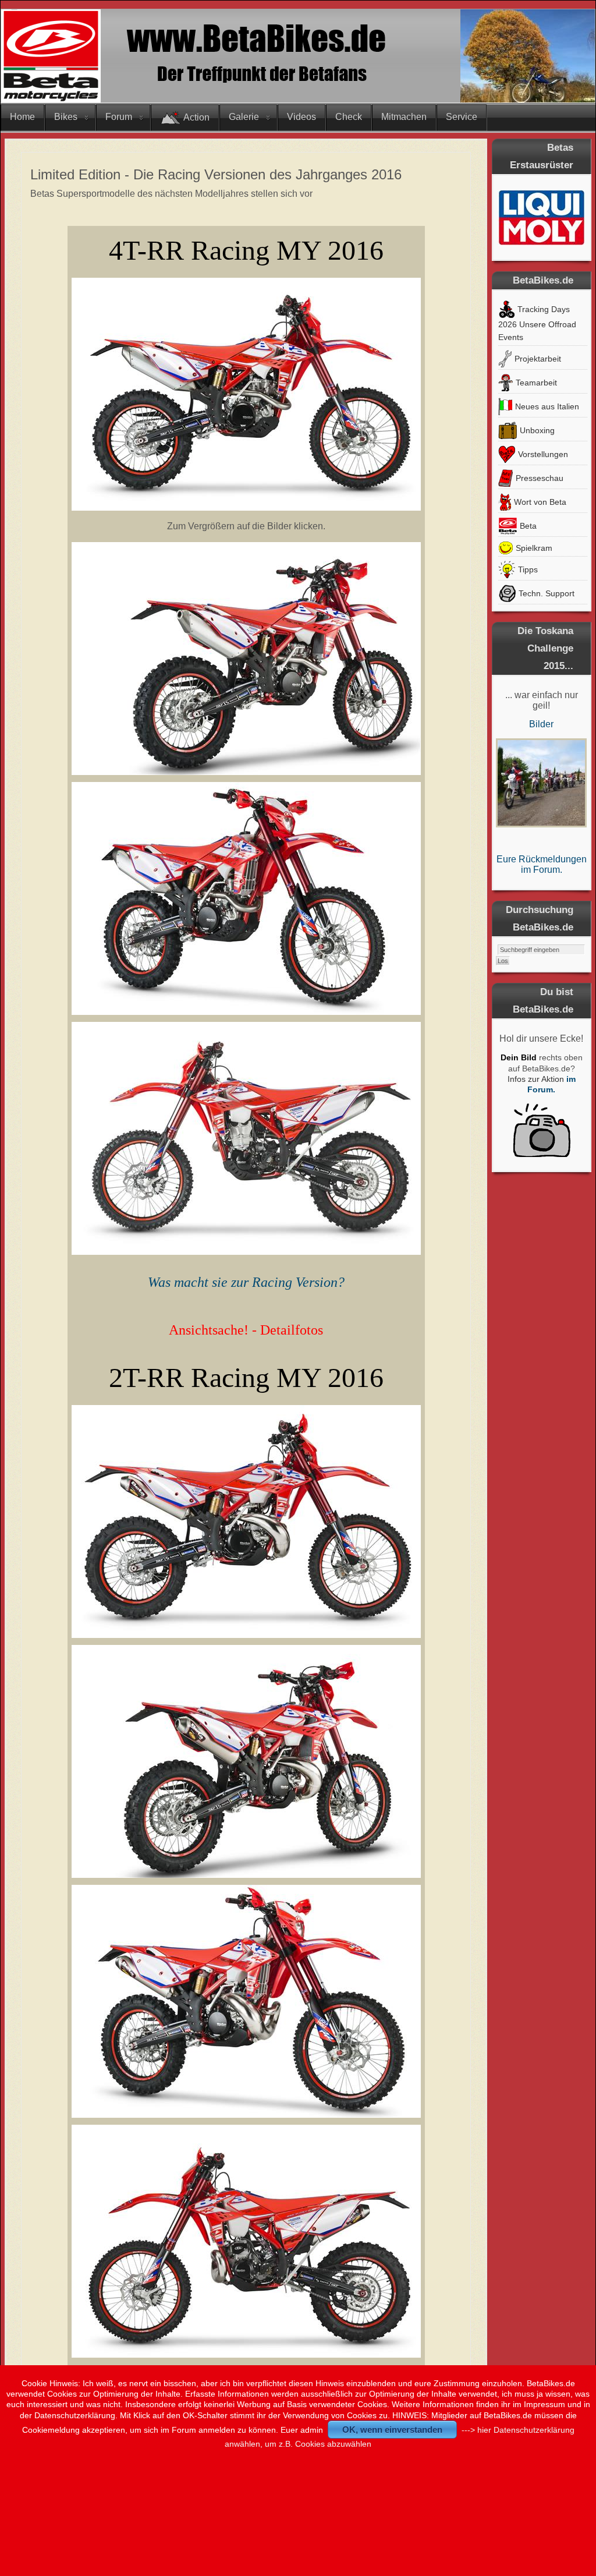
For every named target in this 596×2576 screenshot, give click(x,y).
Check (349, 117)
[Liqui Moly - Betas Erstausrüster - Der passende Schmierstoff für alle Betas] (541, 217)
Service (462, 117)
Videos (301, 117)
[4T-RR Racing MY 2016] (246, 508)
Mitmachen (404, 117)
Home (22, 117)
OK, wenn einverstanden (392, 2430)
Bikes (66, 117)
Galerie (244, 117)
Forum (119, 117)
